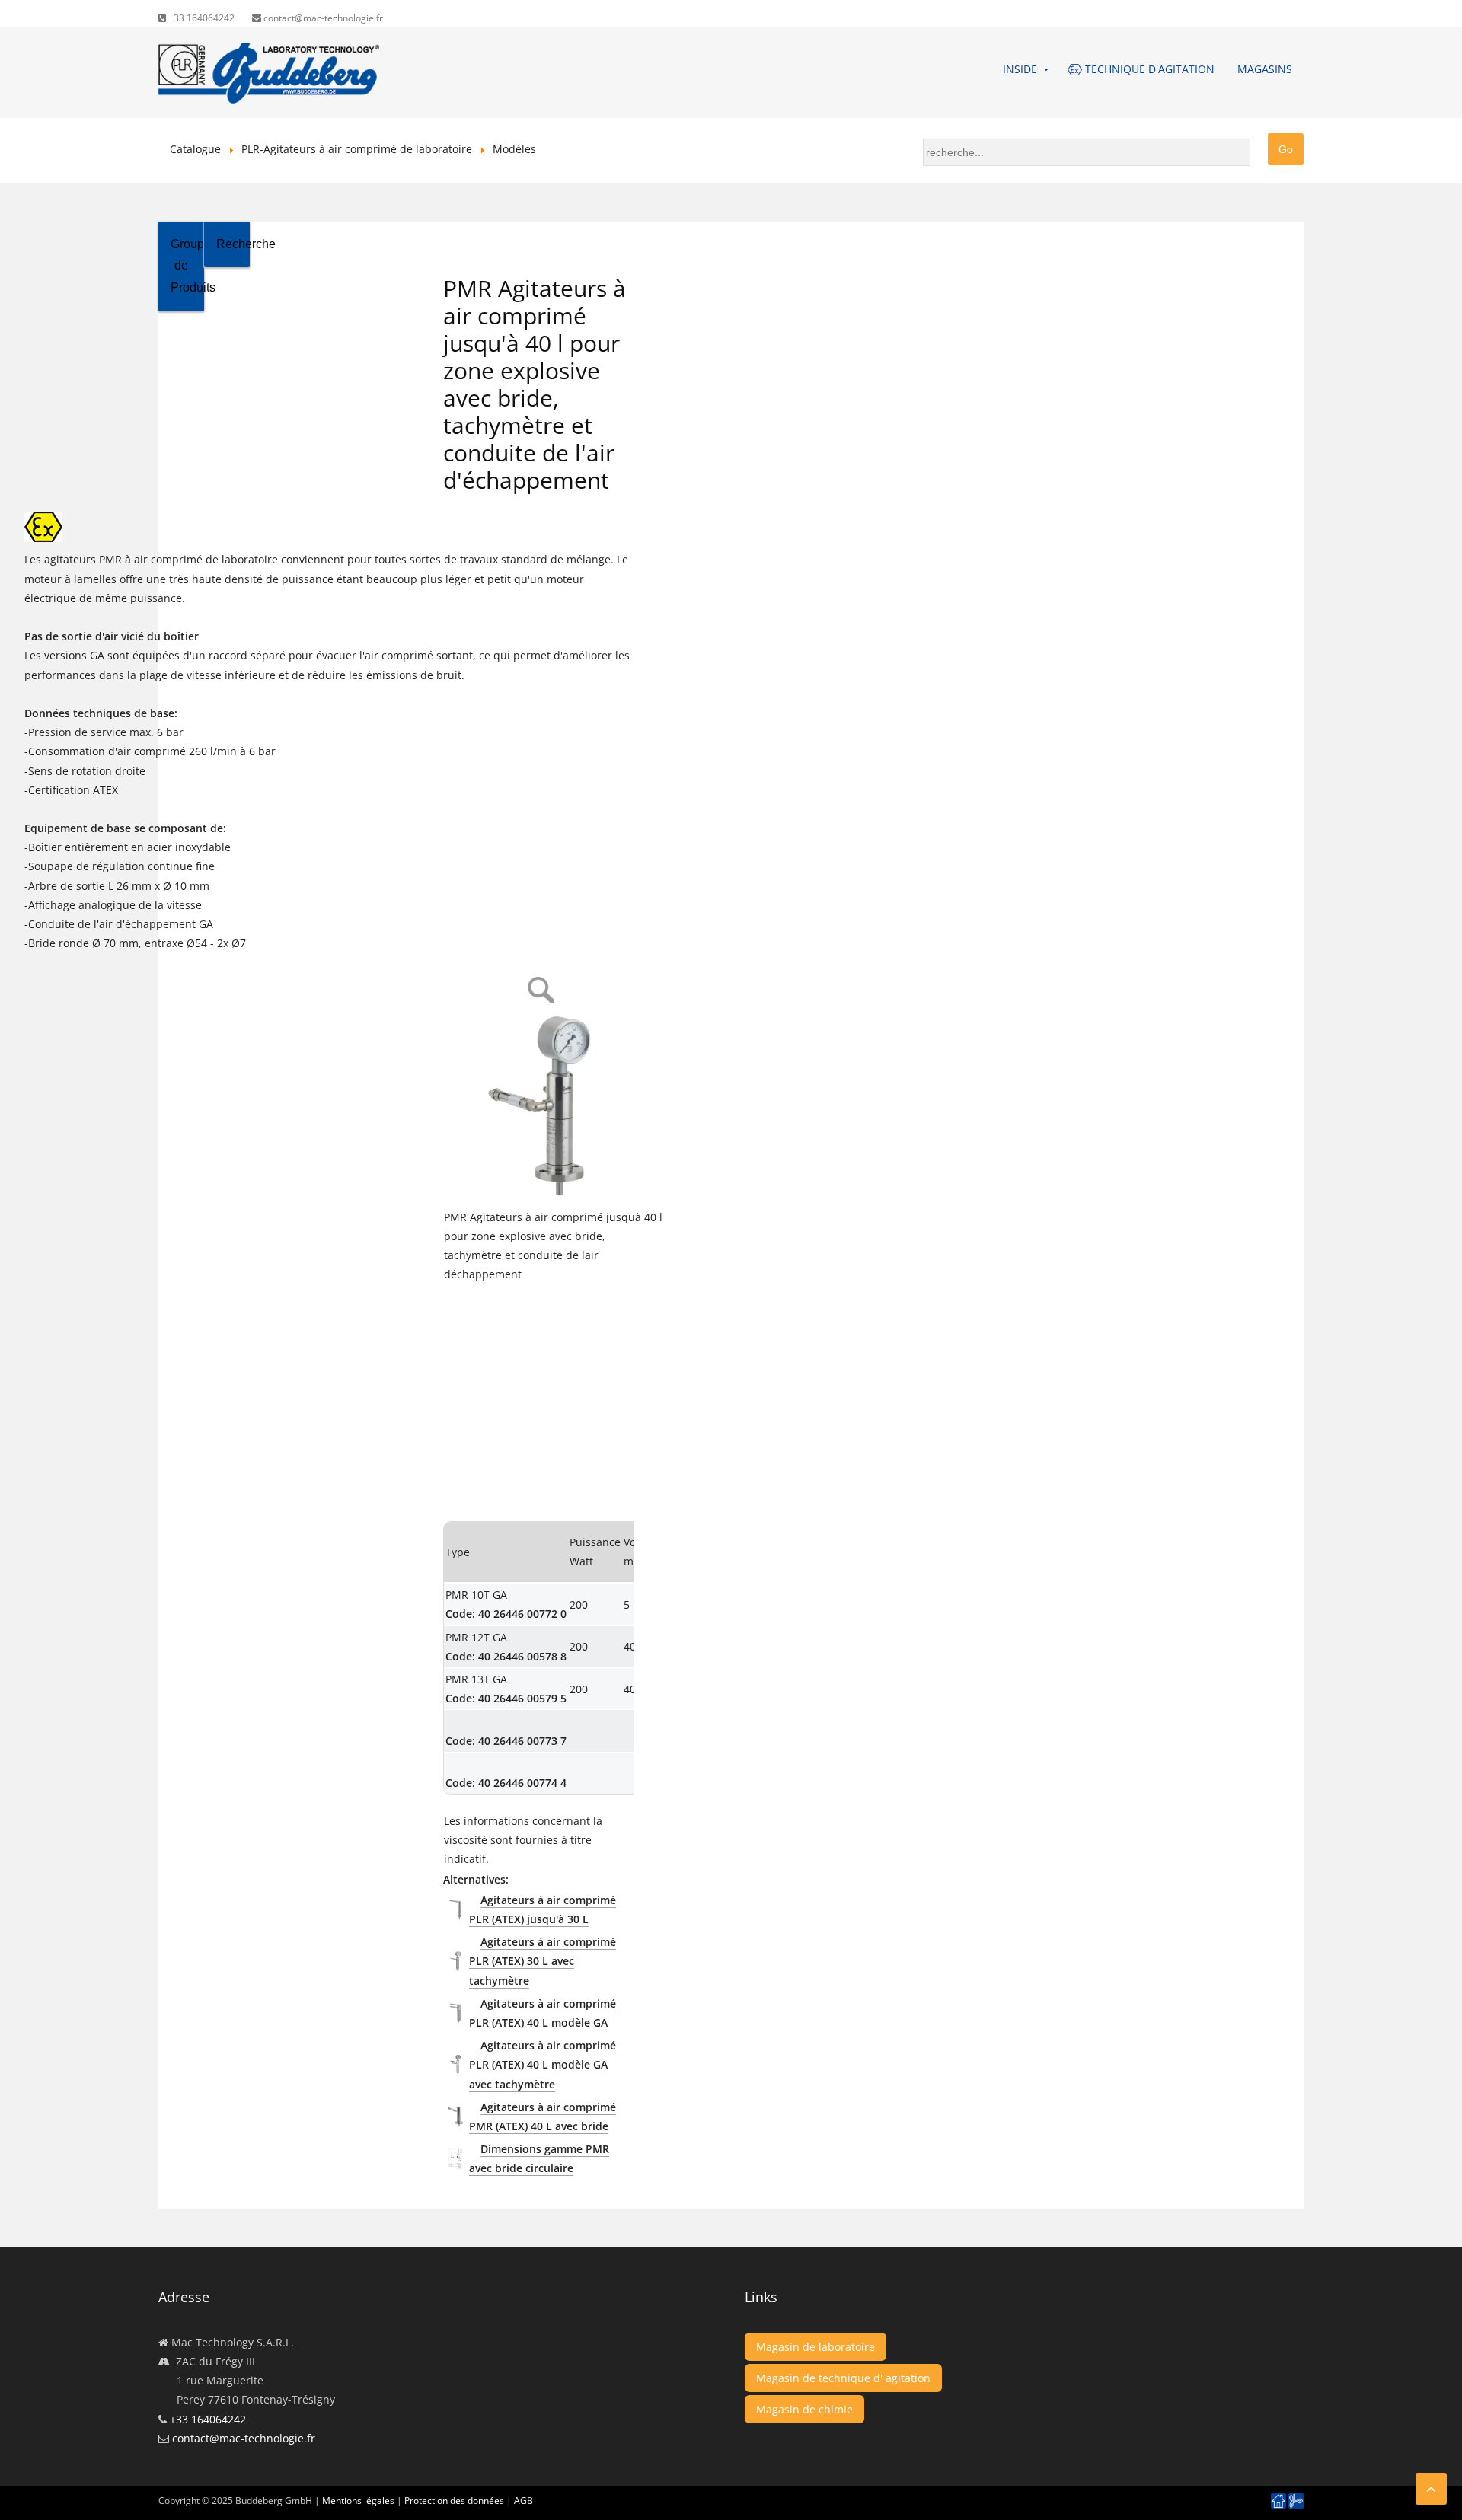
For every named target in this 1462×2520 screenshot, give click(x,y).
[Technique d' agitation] (1296, 2501)
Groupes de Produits (187, 266)
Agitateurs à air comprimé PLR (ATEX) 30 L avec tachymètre (543, 1961)
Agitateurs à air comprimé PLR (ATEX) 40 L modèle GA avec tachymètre (543, 2064)
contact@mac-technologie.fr (322, 18)
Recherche (233, 244)
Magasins (1265, 69)
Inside (1020, 69)
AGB (524, 2501)
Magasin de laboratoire (816, 2347)
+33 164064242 (200, 18)
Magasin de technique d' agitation (843, 2378)
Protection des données (454, 2501)
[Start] (1278, 2501)
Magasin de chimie (804, 2409)
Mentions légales (358, 2501)
